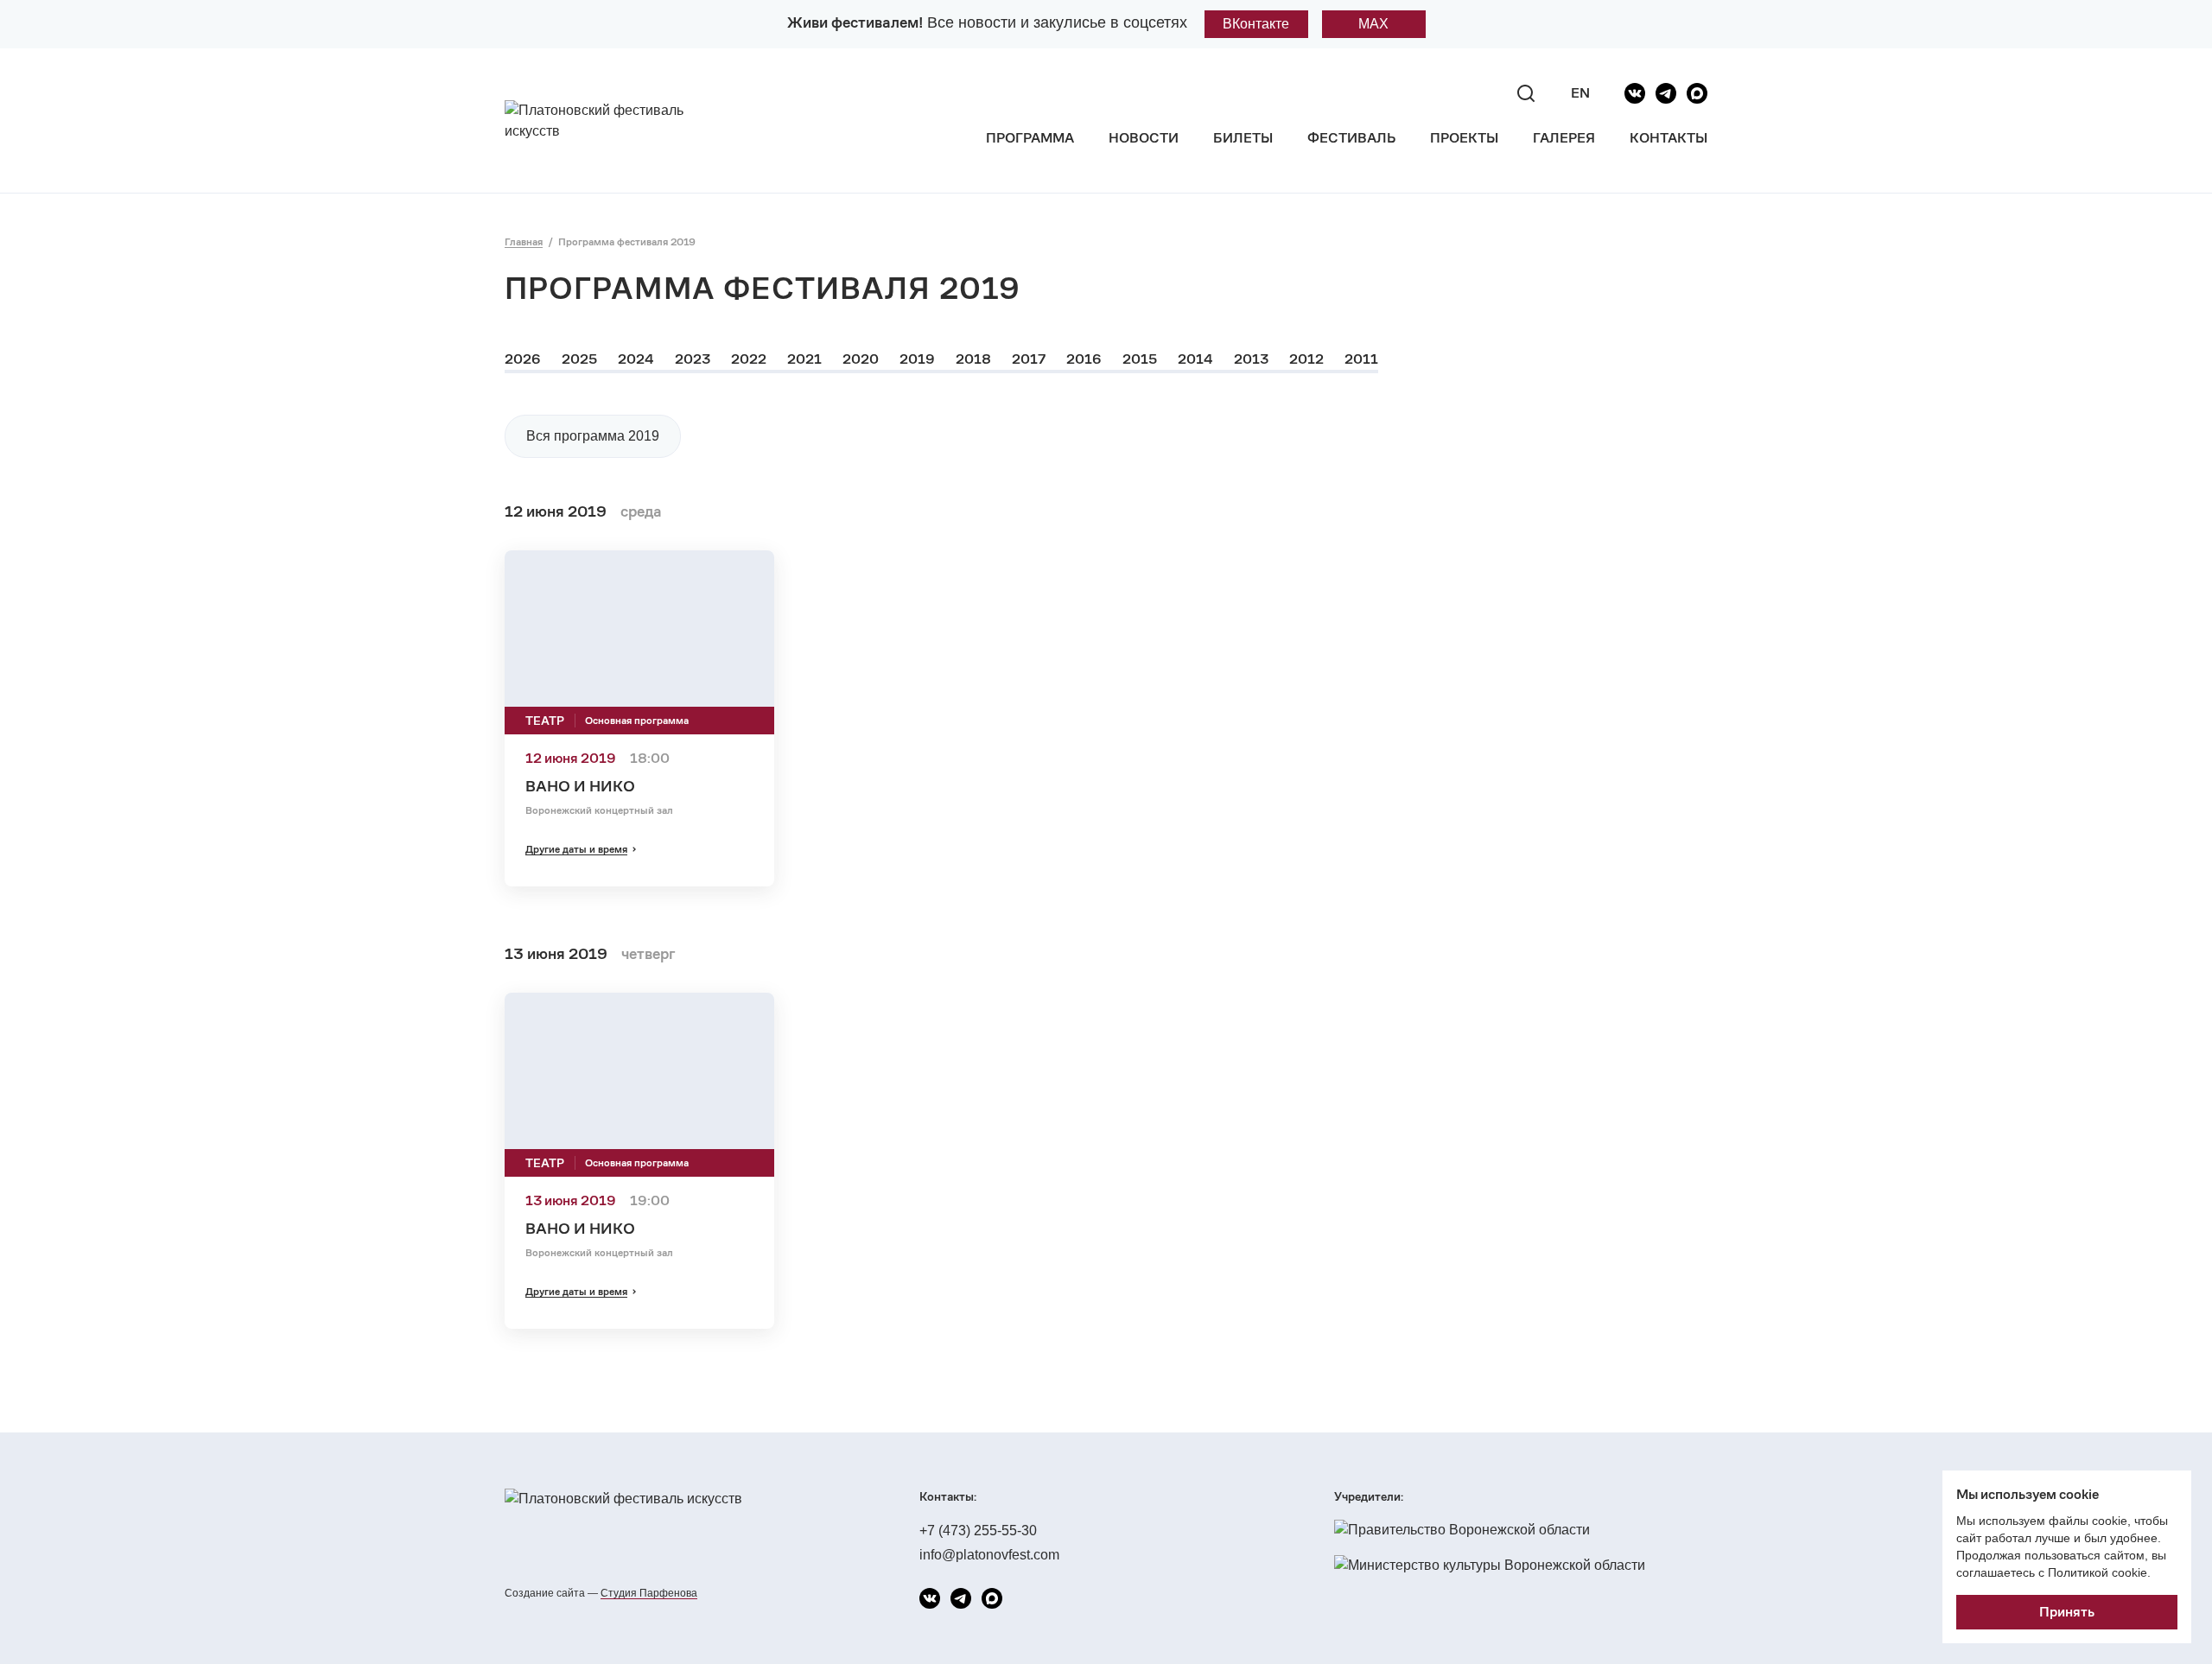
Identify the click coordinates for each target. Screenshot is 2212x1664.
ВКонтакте (1256, 24)
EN (1580, 93)
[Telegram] (1666, 93)
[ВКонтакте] (1635, 93)
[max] (1697, 93)
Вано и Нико (580, 786)
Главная (524, 241)
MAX (1373, 24)
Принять (2067, 1612)
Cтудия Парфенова (649, 1593)
